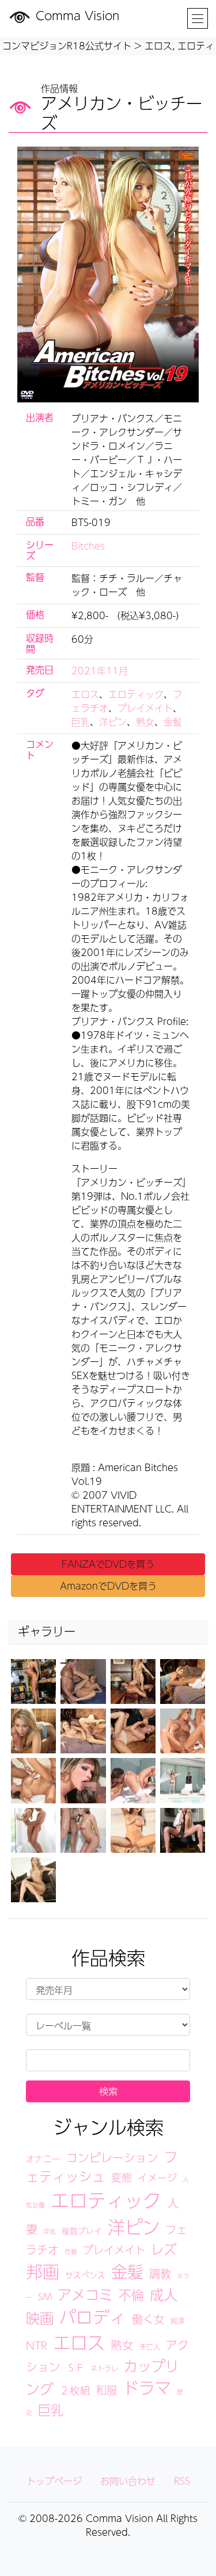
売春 (71, 2251)
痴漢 (177, 2320)
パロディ (93, 2317)
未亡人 (150, 2346)
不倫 (131, 2295)
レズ (164, 2249)
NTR (37, 2345)
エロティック (136, 694)
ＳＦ (75, 2368)
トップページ (54, 2481)
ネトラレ (104, 2368)
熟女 (145, 722)
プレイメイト (145, 708)
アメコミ (85, 2294)
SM (45, 2296)
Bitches (88, 546)
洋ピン (113, 722)
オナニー (43, 2159)
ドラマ (147, 2388)
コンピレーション (112, 2157)
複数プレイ (82, 2231)
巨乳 (81, 722)
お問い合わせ (128, 2481)
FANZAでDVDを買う (108, 1564)
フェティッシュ (102, 2166)
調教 (160, 2274)
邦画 (43, 2271)
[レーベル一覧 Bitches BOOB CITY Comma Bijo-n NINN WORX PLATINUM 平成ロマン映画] (108, 2025)
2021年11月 (100, 671)
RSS (182, 2481)
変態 (122, 2177)
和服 (107, 2390)
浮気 (50, 2231)
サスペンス (85, 2275)
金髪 (173, 722)
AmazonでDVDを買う (108, 1586)
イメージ (157, 2178)
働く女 (148, 2319)
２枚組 (75, 2390)
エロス (85, 694)
